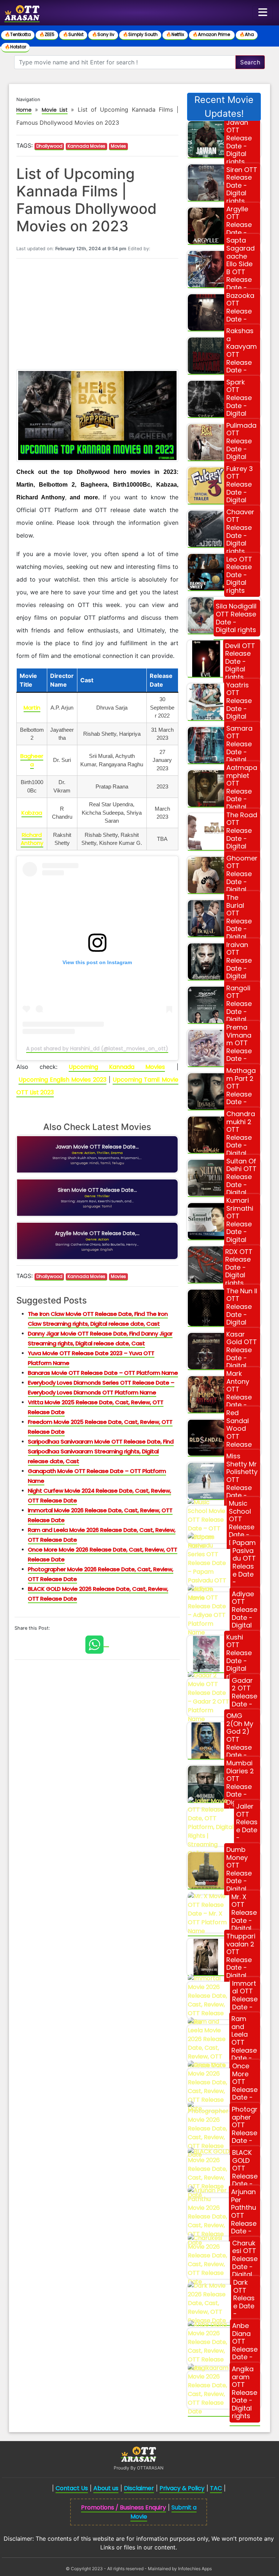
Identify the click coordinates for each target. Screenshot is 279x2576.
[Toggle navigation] (263, 13)
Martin (32, 708)
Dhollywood (49, 146)
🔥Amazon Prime (212, 34)
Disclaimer (139, 2488)
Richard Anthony (32, 839)
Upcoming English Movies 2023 (62, 1080)
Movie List (55, 110)
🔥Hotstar (15, 47)
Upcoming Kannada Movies (117, 1067)
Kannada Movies (86, 146)
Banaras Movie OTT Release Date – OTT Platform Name (103, 1373)
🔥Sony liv (103, 34)
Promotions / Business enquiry (124, 2507)
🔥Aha (247, 34)
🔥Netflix (175, 34)
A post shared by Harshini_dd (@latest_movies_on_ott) (97, 1049)
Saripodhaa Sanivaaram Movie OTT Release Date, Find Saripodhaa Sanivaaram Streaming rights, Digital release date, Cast (101, 1451)
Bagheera (32, 760)
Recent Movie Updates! (224, 107)
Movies (118, 146)
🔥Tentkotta (18, 34)
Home (24, 110)
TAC (216, 2488)
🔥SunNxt (73, 34)
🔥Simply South (140, 34)
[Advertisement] (97, 315)
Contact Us (72, 2488)
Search (250, 62)
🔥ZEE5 (47, 34)
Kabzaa (32, 813)
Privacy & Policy (182, 2488)
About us (106, 2488)
